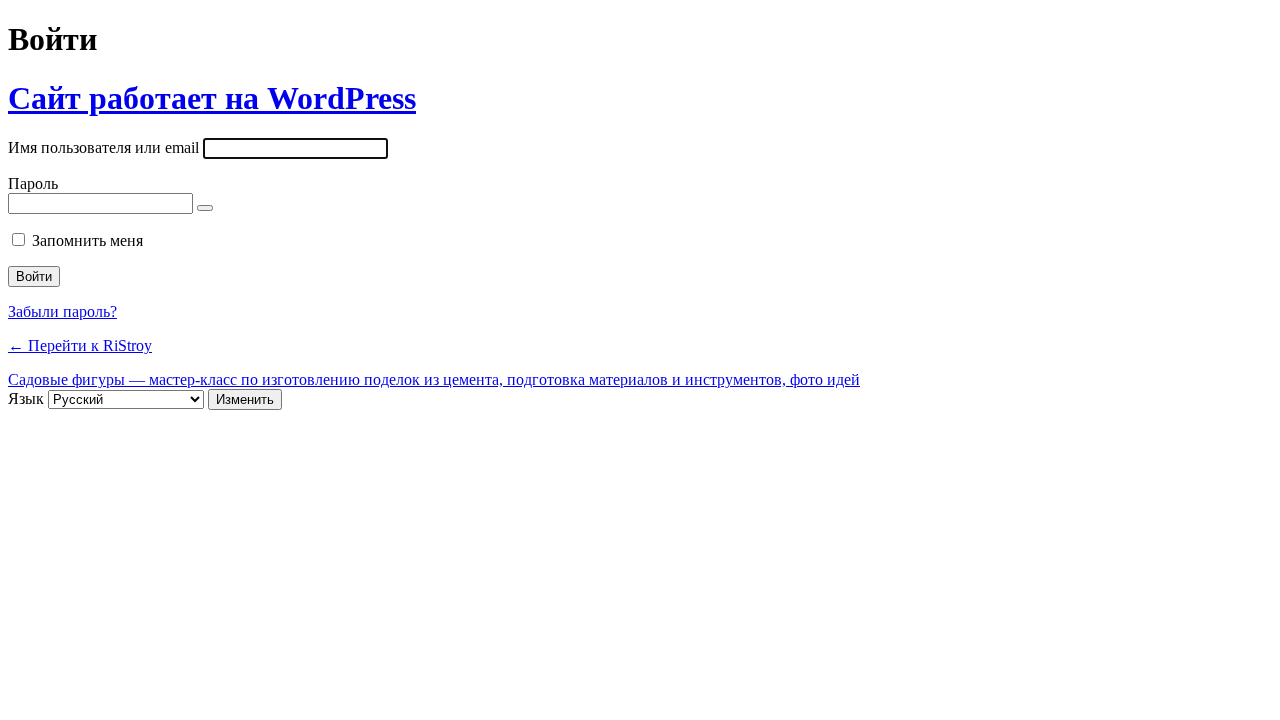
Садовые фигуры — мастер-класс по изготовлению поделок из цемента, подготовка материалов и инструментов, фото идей (434, 379)
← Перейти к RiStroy (80, 345)
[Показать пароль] (205, 208)
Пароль (33, 183)
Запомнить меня (87, 240)
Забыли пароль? (62, 311)
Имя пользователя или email (103, 147)
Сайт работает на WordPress (212, 98)
